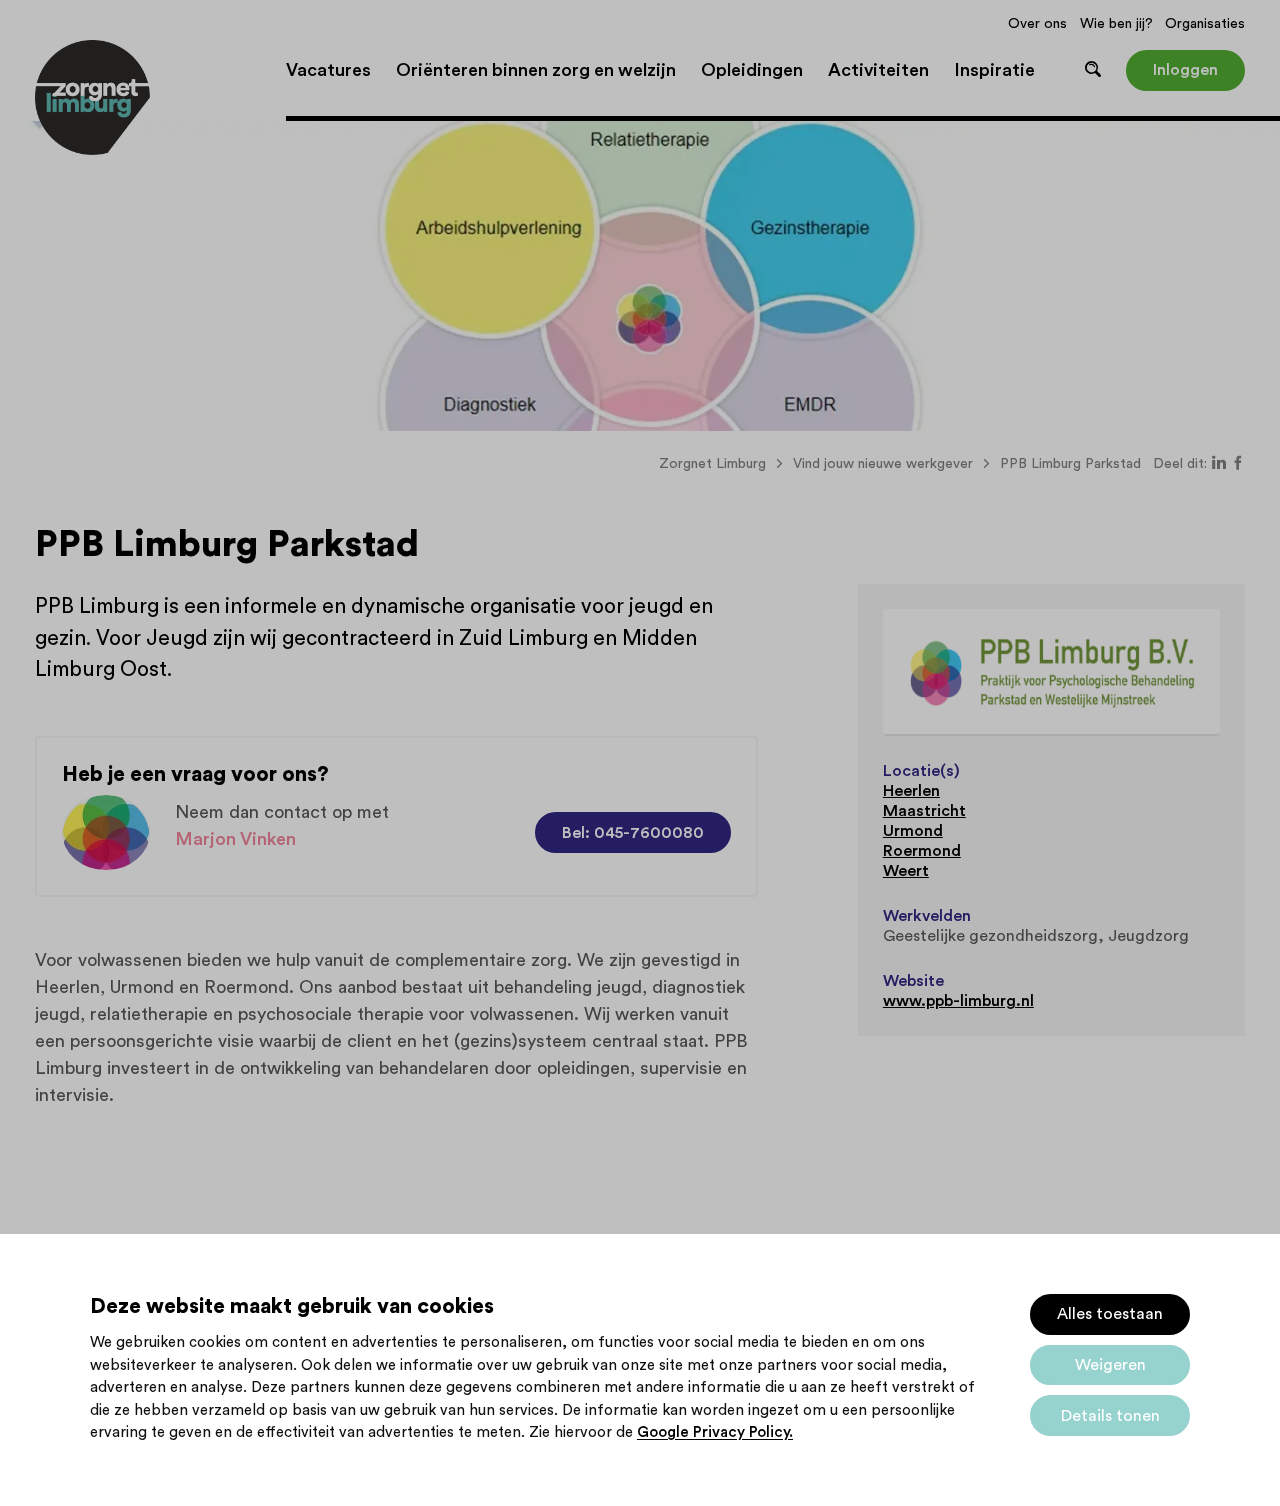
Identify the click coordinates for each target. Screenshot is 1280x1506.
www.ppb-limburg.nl (958, 1001)
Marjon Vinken (235, 839)
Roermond (922, 851)
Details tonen (1110, 1416)
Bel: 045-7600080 (633, 833)
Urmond (913, 831)
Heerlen (911, 791)
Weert (906, 871)
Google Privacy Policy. (715, 1432)
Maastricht (924, 811)
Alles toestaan (1110, 1314)
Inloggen (1185, 70)
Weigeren (1110, 1365)
